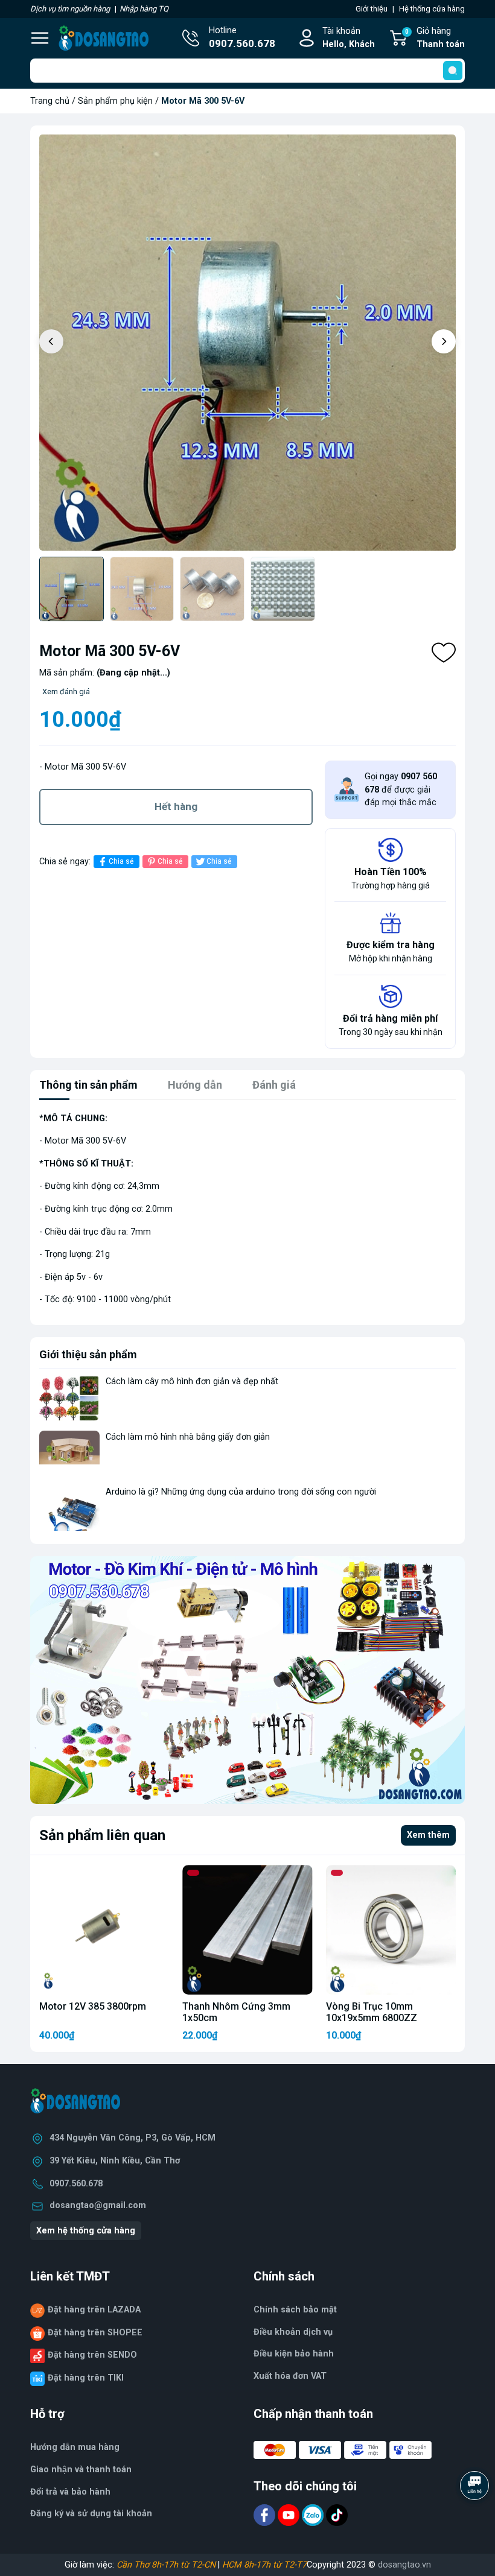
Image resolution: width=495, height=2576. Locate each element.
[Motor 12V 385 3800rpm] (104, 1930)
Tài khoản (349, 38)
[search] (453, 71)
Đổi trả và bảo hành (70, 2492)
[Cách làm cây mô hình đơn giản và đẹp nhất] (69, 1398)
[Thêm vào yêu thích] (444, 653)
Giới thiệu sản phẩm (88, 1354)
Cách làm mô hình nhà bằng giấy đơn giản (188, 1437)
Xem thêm (428, 1835)
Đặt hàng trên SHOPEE (95, 2333)
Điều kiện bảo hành (294, 2354)
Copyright (327, 2565)
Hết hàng (176, 806)
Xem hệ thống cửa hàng (86, 2231)
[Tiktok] (337, 2515)
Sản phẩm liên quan (102, 1835)
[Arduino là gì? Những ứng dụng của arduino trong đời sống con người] (69, 1508)
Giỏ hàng (435, 38)
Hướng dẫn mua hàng (75, 2447)
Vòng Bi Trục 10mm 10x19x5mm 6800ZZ (372, 2012)
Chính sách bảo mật (295, 2310)
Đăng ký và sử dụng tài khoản (91, 2514)
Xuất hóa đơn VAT (290, 2376)
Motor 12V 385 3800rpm (93, 2006)
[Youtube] (290, 2515)
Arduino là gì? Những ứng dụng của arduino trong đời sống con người (241, 1492)
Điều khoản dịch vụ (293, 2332)
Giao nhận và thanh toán (81, 2470)
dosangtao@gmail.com (98, 2205)
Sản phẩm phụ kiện (115, 101)
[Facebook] (266, 2515)
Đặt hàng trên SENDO (92, 2355)
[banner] (247, 1680)
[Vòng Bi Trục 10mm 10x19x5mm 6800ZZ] (391, 1930)
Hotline (242, 38)
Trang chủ (50, 101)
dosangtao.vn (404, 2565)
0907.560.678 (76, 2184)
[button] (444, 341)
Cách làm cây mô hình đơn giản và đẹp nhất (192, 1381)
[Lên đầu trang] (476, 2519)
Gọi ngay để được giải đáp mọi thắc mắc (401, 790)
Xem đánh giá (66, 691)
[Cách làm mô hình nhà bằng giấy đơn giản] (69, 1453)
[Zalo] (314, 2515)
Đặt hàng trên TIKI (86, 2378)
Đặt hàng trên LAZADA (94, 2310)
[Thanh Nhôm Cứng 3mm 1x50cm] (247, 1930)
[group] (247, 343)
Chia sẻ (121, 861)
